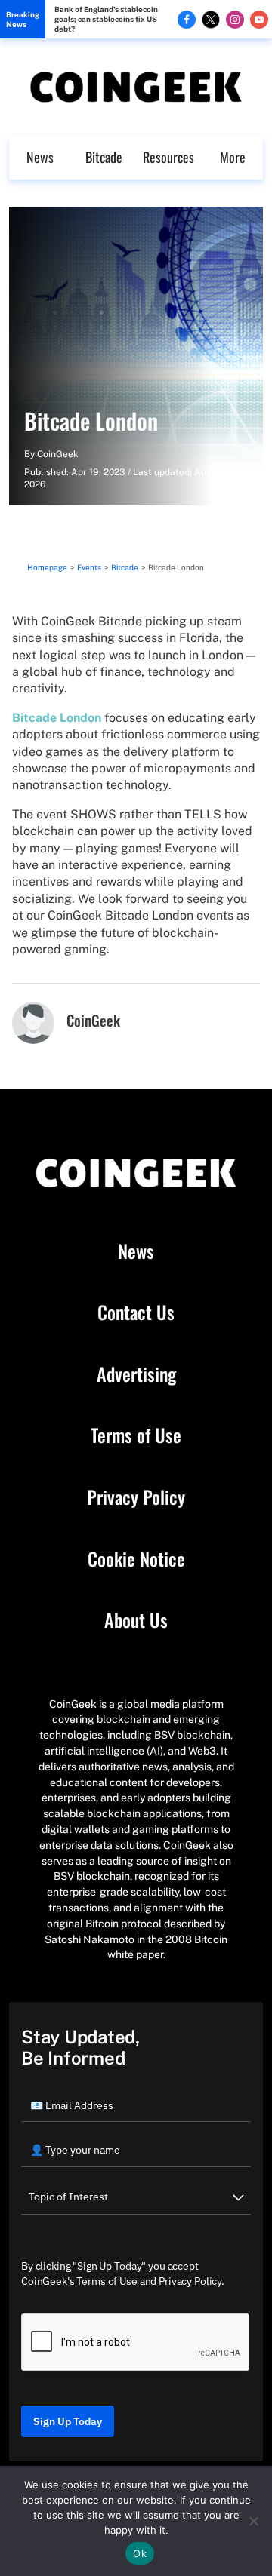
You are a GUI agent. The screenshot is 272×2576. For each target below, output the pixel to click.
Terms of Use (136, 1435)
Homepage (47, 567)
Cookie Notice (136, 1559)
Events (89, 567)
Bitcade (104, 157)
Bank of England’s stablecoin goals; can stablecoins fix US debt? (106, 19)
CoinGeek (58, 454)
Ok (140, 2553)
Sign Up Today (68, 2421)
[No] (253, 2521)
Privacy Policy (136, 1497)
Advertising (136, 1374)
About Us (136, 1620)
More (233, 157)
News (40, 157)
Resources (168, 157)
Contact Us (136, 1313)
